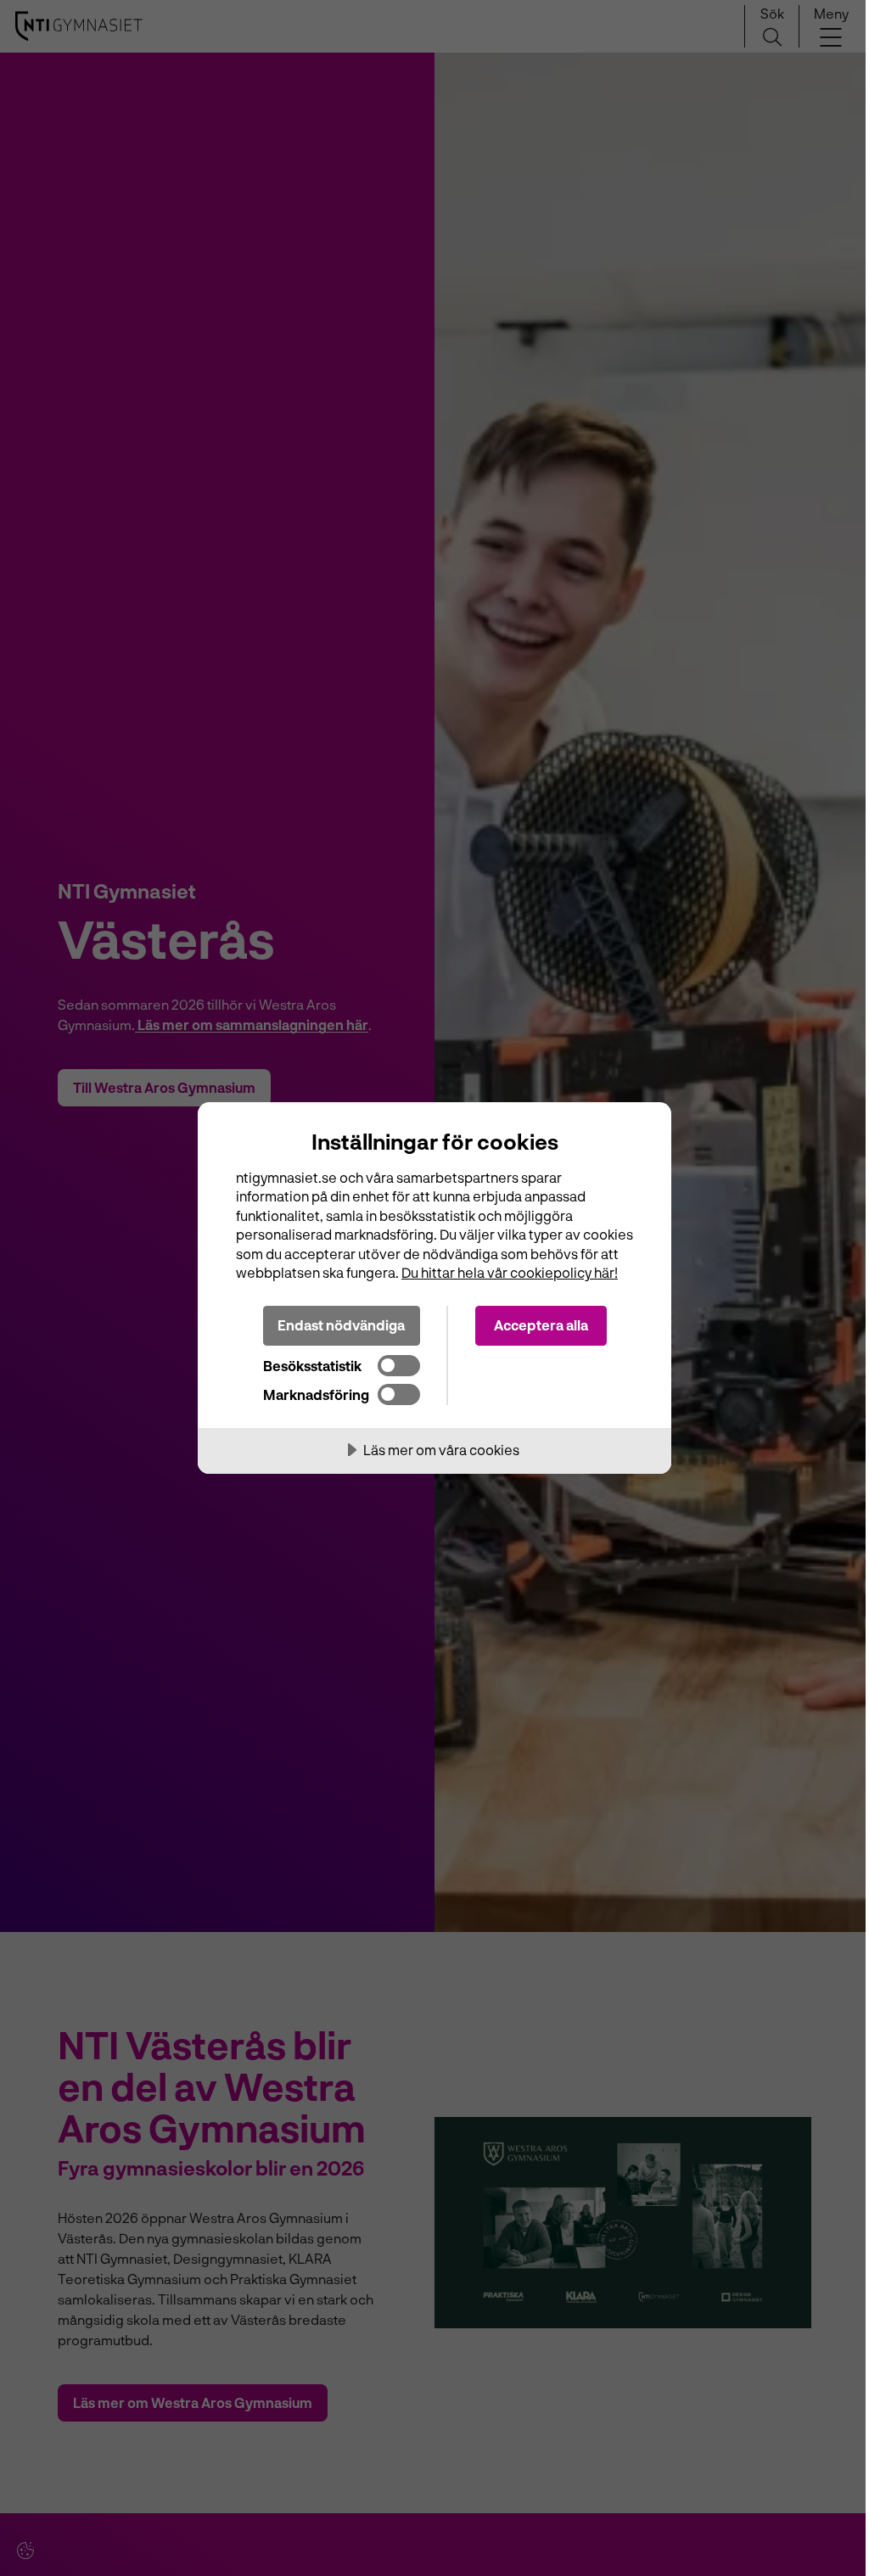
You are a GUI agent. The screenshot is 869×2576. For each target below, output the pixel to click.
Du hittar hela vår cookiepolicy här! (510, 1272)
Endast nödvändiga (341, 1325)
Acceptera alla (541, 1325)
